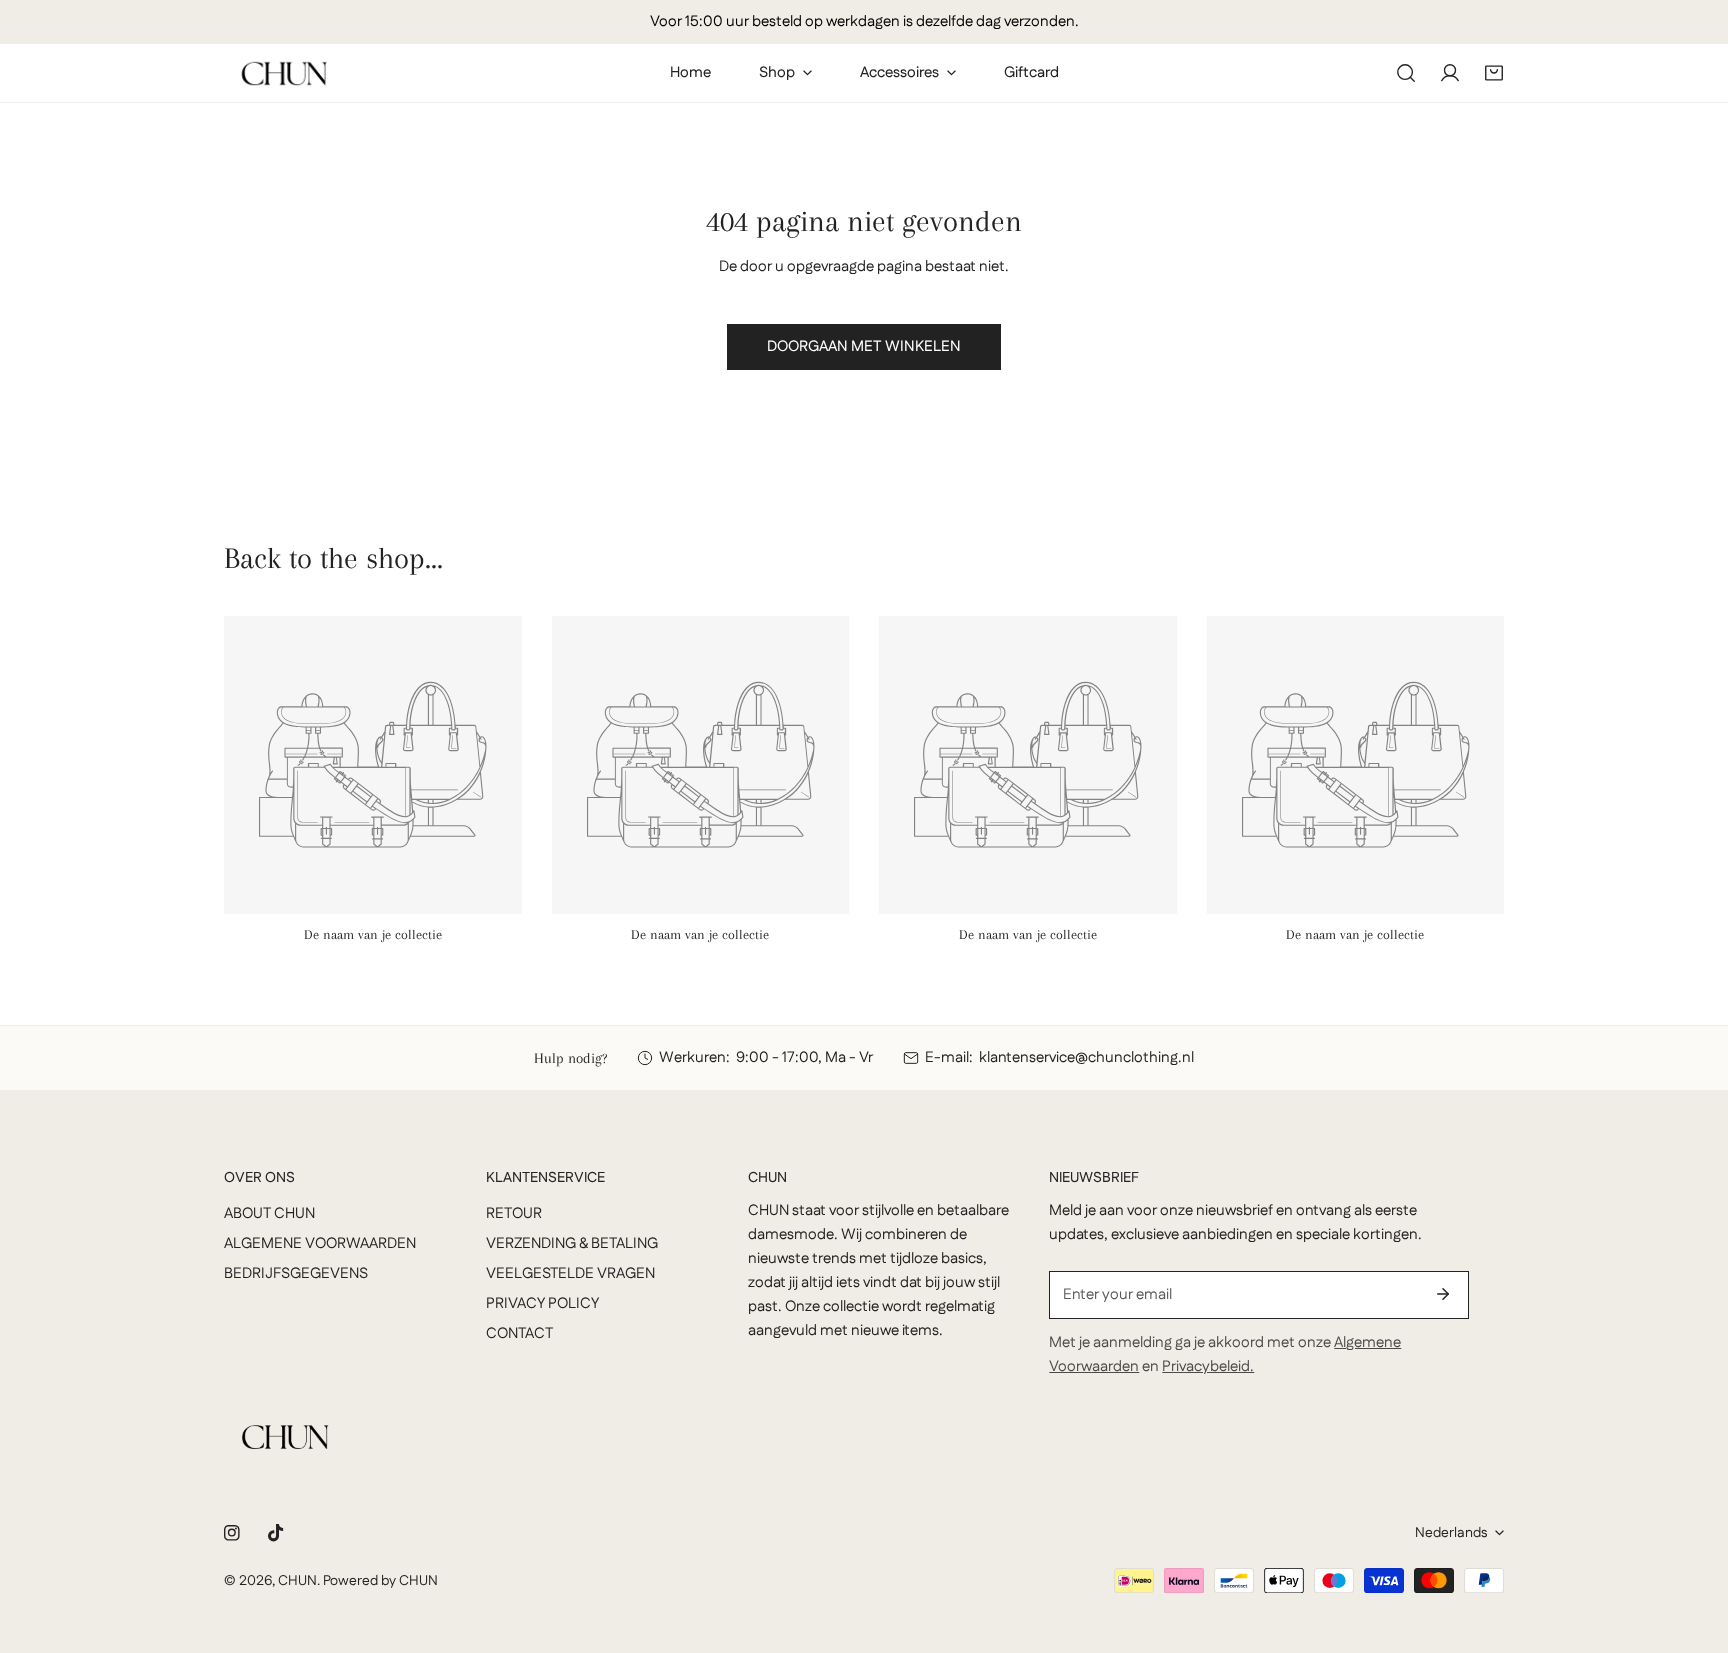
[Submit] (1443, 1294)
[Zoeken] (1406, 73)
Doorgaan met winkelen (864, 346)
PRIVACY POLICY (542, 1303)
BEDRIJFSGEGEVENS (296, 1273)
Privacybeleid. (1208, 1366)
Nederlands (1451, 1533)
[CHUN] (284, 73)
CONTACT (519, 1333)
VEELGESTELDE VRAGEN (570, 1273)
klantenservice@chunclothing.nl (1086, 1057)
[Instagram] (232, 1533)
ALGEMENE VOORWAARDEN (320, 1243)
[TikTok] (276, 1533)
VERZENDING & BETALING (572, 1243)
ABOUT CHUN (269, 1213)
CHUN (297, 1581)
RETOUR (514, 1213)
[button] (1494, 73)
